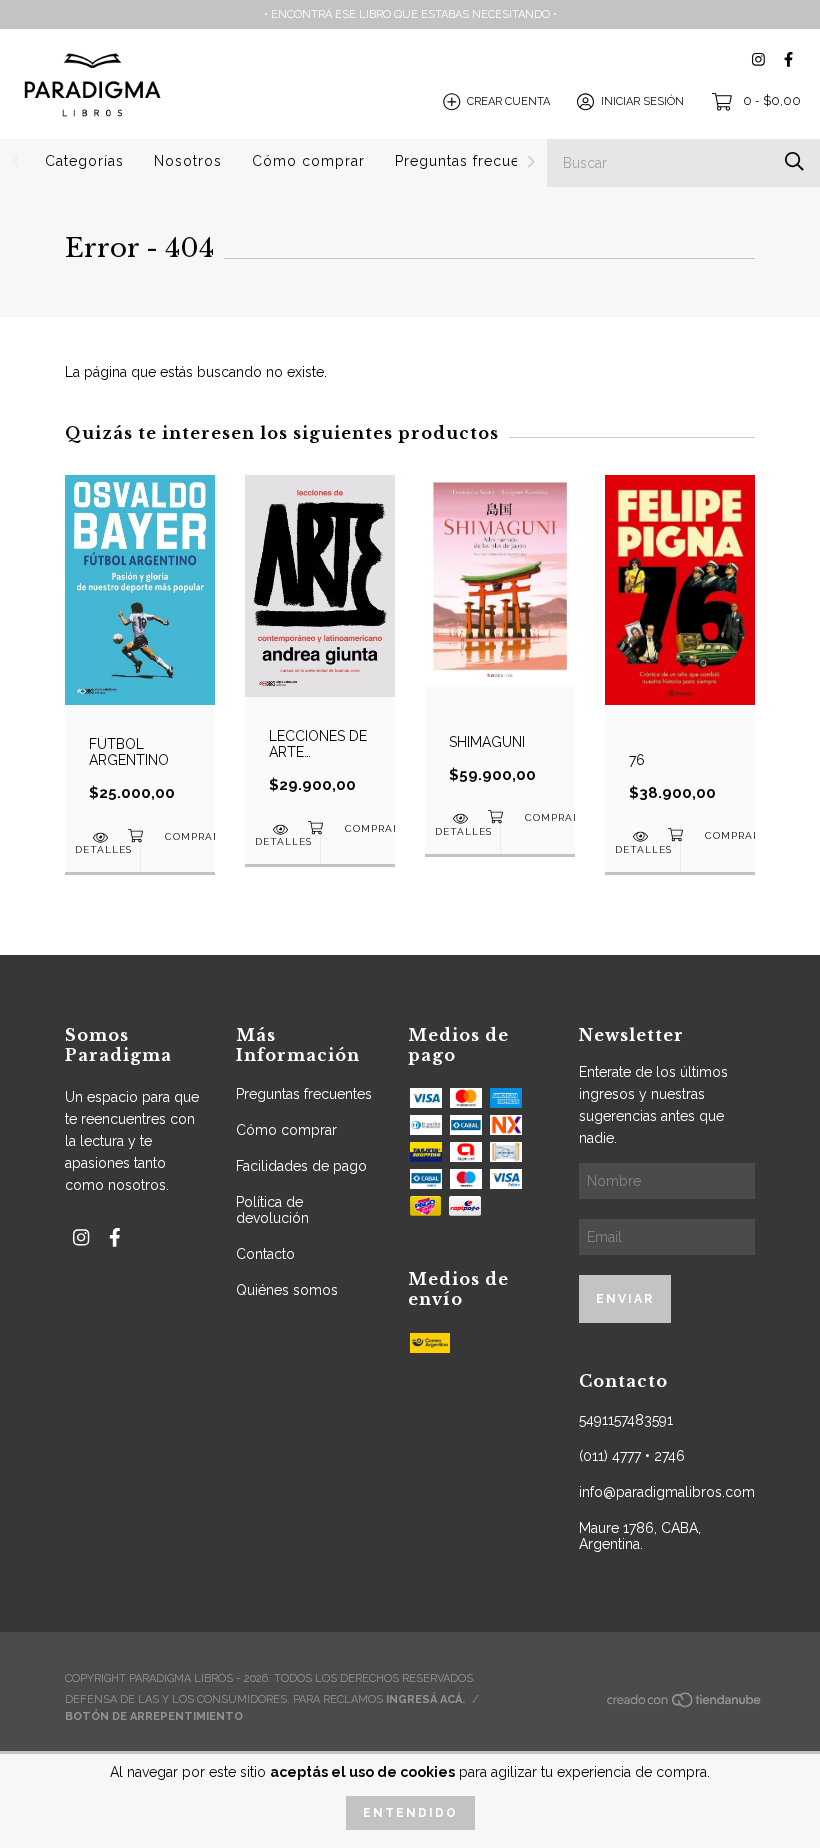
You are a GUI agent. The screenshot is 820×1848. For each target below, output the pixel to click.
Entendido (410, 1813)
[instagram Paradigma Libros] (758, 59)
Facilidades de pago (301, 1166)
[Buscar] (794, 161)
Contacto (265, 1254)
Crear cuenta (508, 101)
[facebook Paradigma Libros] (788, 59)
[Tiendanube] (685, 1705)
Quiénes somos (287, 1290)
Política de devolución (272, 1210)
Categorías (84, 161)
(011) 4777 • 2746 (632, 1456)
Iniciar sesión (642, 101)
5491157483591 (626, 1420)
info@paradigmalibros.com (667, 1492)
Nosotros (188, 161)
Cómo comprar (308, 161)
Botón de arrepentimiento (154, 1716)
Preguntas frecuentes (473, 161)
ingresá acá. (425, 1699)
